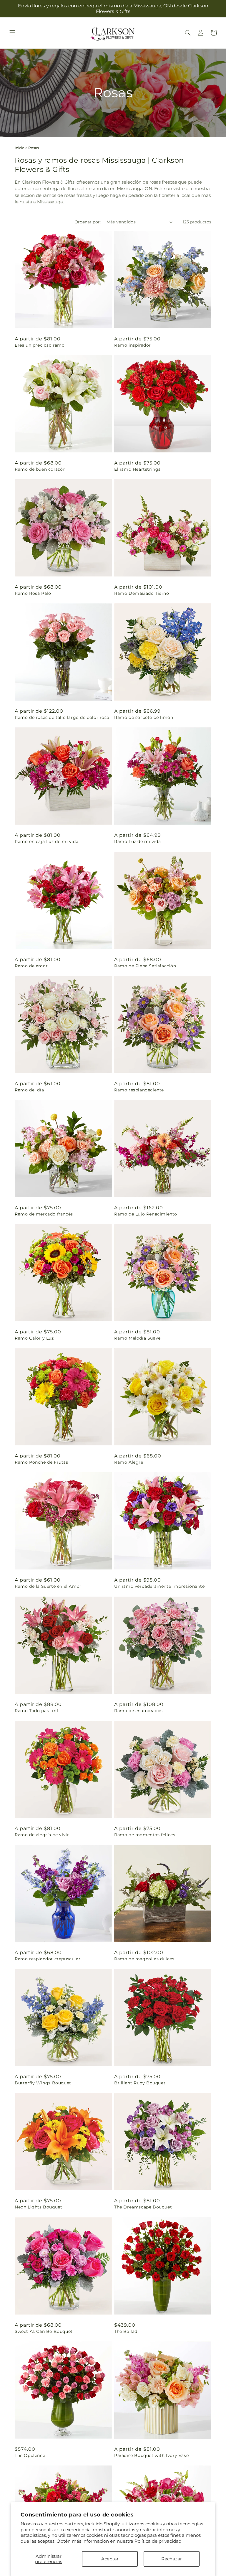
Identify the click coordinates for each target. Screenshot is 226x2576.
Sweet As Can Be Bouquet (44, 2331)
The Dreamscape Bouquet (143, 2207)
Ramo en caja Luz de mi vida (46, 841)
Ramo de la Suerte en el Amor (48, 1586)
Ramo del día (29, 1090)
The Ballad (126, 2331)
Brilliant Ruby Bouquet (140, 2083)
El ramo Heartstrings (137, 469)
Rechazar (172, 2559)
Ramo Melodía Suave (137, 1338)
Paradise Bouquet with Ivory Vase (151, 2455)
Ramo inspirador (133, 345)
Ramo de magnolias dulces (144, 1959)
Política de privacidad (158, 2541)
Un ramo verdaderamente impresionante (159, 1586)
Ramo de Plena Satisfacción (145, 966)
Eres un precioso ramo (40, 345)
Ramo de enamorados (138, 1711)
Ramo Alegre (129, 1462)
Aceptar (110, 2559)
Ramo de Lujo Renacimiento (146, 1214)
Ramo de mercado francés (44, 1214)
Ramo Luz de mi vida (137, 841)
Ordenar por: (88, 222)
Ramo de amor (31, 966)
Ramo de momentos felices (145, 1835)
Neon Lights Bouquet (38, 2207)
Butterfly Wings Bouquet (43, 2083)
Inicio (20, 148)
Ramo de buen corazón (40, 469)
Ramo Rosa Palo (33, 593)
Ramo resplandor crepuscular (48, 1959)
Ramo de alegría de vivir (42, 1835)
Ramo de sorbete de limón (144, 717)
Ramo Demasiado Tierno (142, 593)
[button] (12, 33)
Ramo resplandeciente (139, 1090)
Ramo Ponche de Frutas (41, 1462)
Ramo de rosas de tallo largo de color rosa (62, 717)
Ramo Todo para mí (36, 1711)
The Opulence (30, 2455)
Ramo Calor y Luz (34, 1338)
